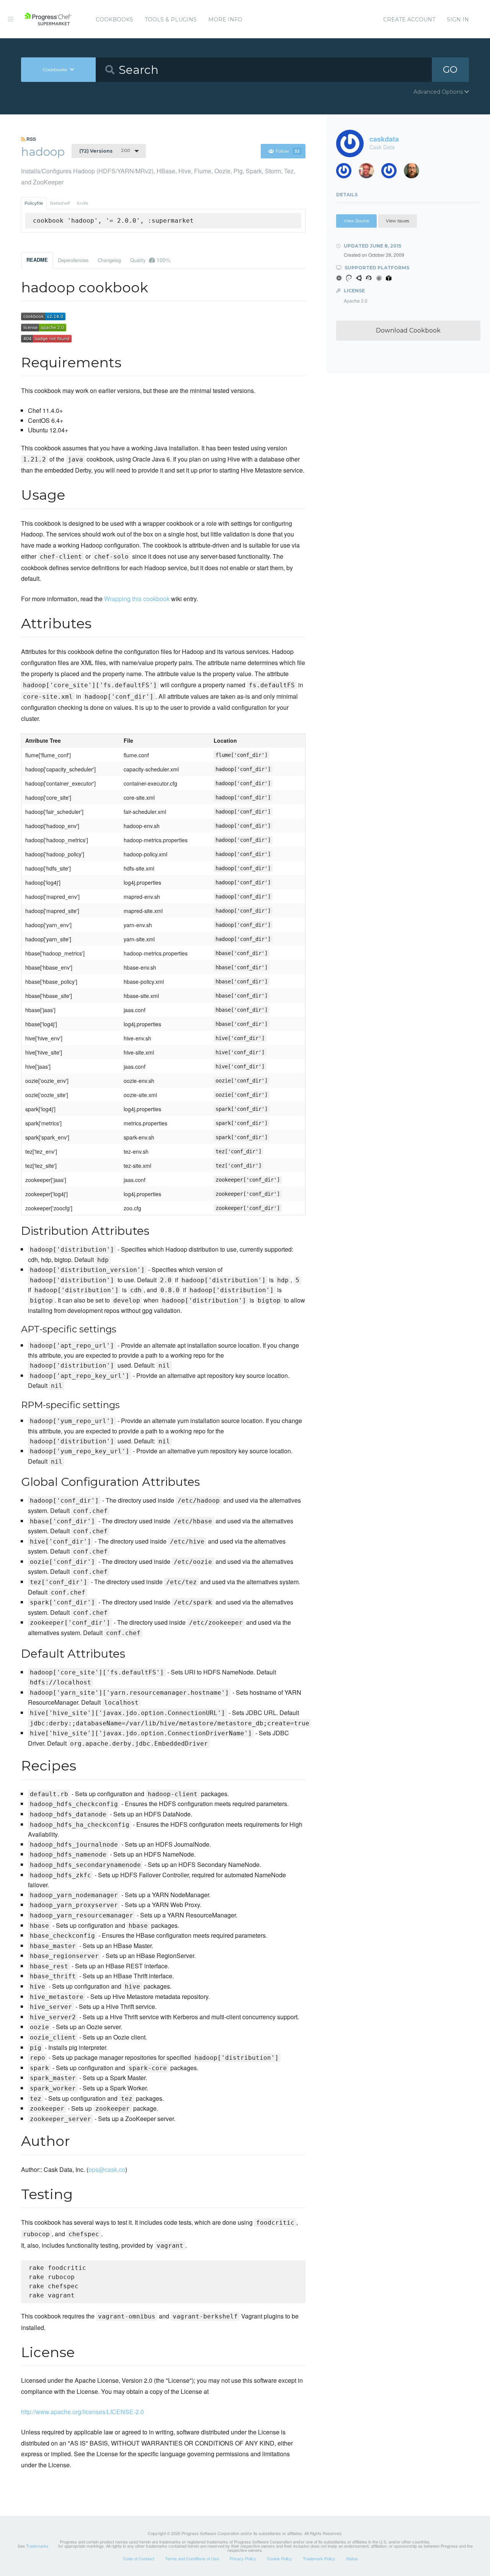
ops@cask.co (107, 2169)
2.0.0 (105, 151)
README (37, 260)
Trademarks (37, 2546)
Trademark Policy (319, 2558)
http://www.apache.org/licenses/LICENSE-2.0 (82, 2412)
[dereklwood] (392, 173)
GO (450, 69)
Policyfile (34, 203)
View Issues (398, 221)
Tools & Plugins (171, 20)
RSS (31, 139)
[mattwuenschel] (347, 173)
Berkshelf (60, 203)
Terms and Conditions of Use (192, 2558)
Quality (150, 260)
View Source (356, 221)
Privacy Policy (243, 2558)
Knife (82, 203)
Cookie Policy (279, 2558)
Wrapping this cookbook (137, 599)
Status (352, 2558)
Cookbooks (114, 20)
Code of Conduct (139, 2558)
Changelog (109, 260)
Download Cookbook (408, 330)
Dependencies (73, 260)
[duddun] (369, 173)
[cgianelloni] (414, 173)
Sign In (458, 20)
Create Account (409, 20)
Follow (288, 151)
